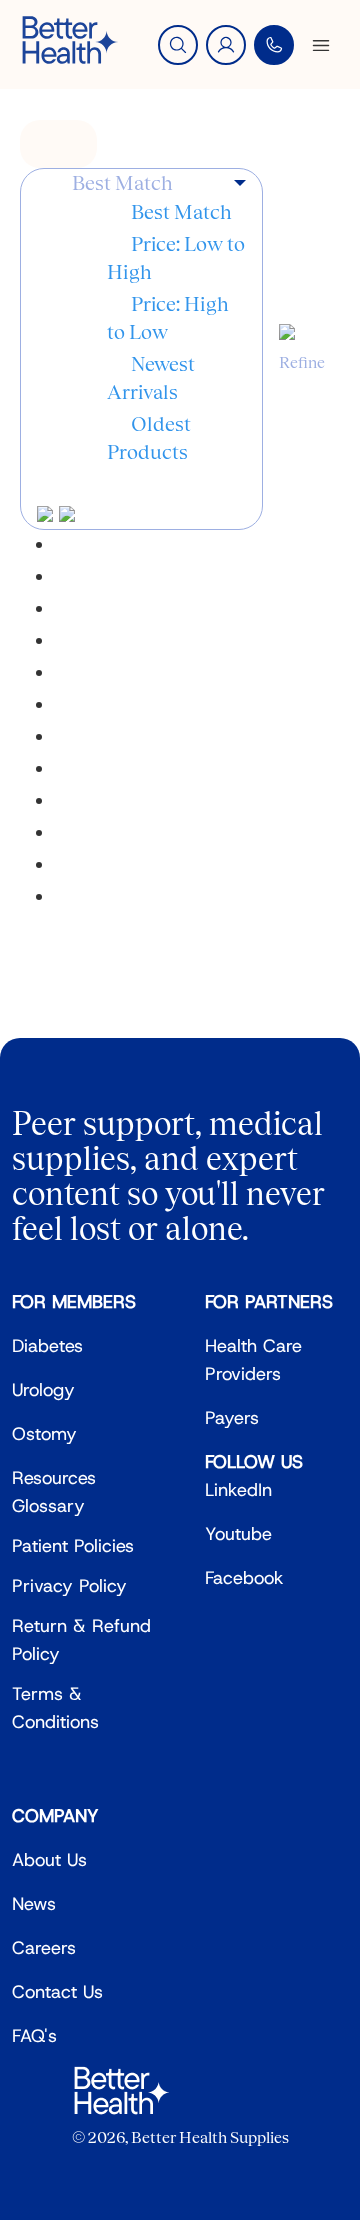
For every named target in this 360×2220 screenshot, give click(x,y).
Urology (43, 1390)
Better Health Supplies (210, 2137)
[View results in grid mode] (48, 515)
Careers (44, 1948)
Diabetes (47, 1346)
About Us (49, 1860)
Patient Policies (73, 1546)
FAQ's (34, 2036)
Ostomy (44, 1434)
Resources (54, 1478)
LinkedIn (238, 1490)
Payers (232, 1418)
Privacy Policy (69, 1586)
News (34, 1904)
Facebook (244, 1578)
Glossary (48, 1506)
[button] (159, 183)
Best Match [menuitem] (181, 212)
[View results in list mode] (67, 515)
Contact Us (57, 1992)
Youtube (238, 1534)
